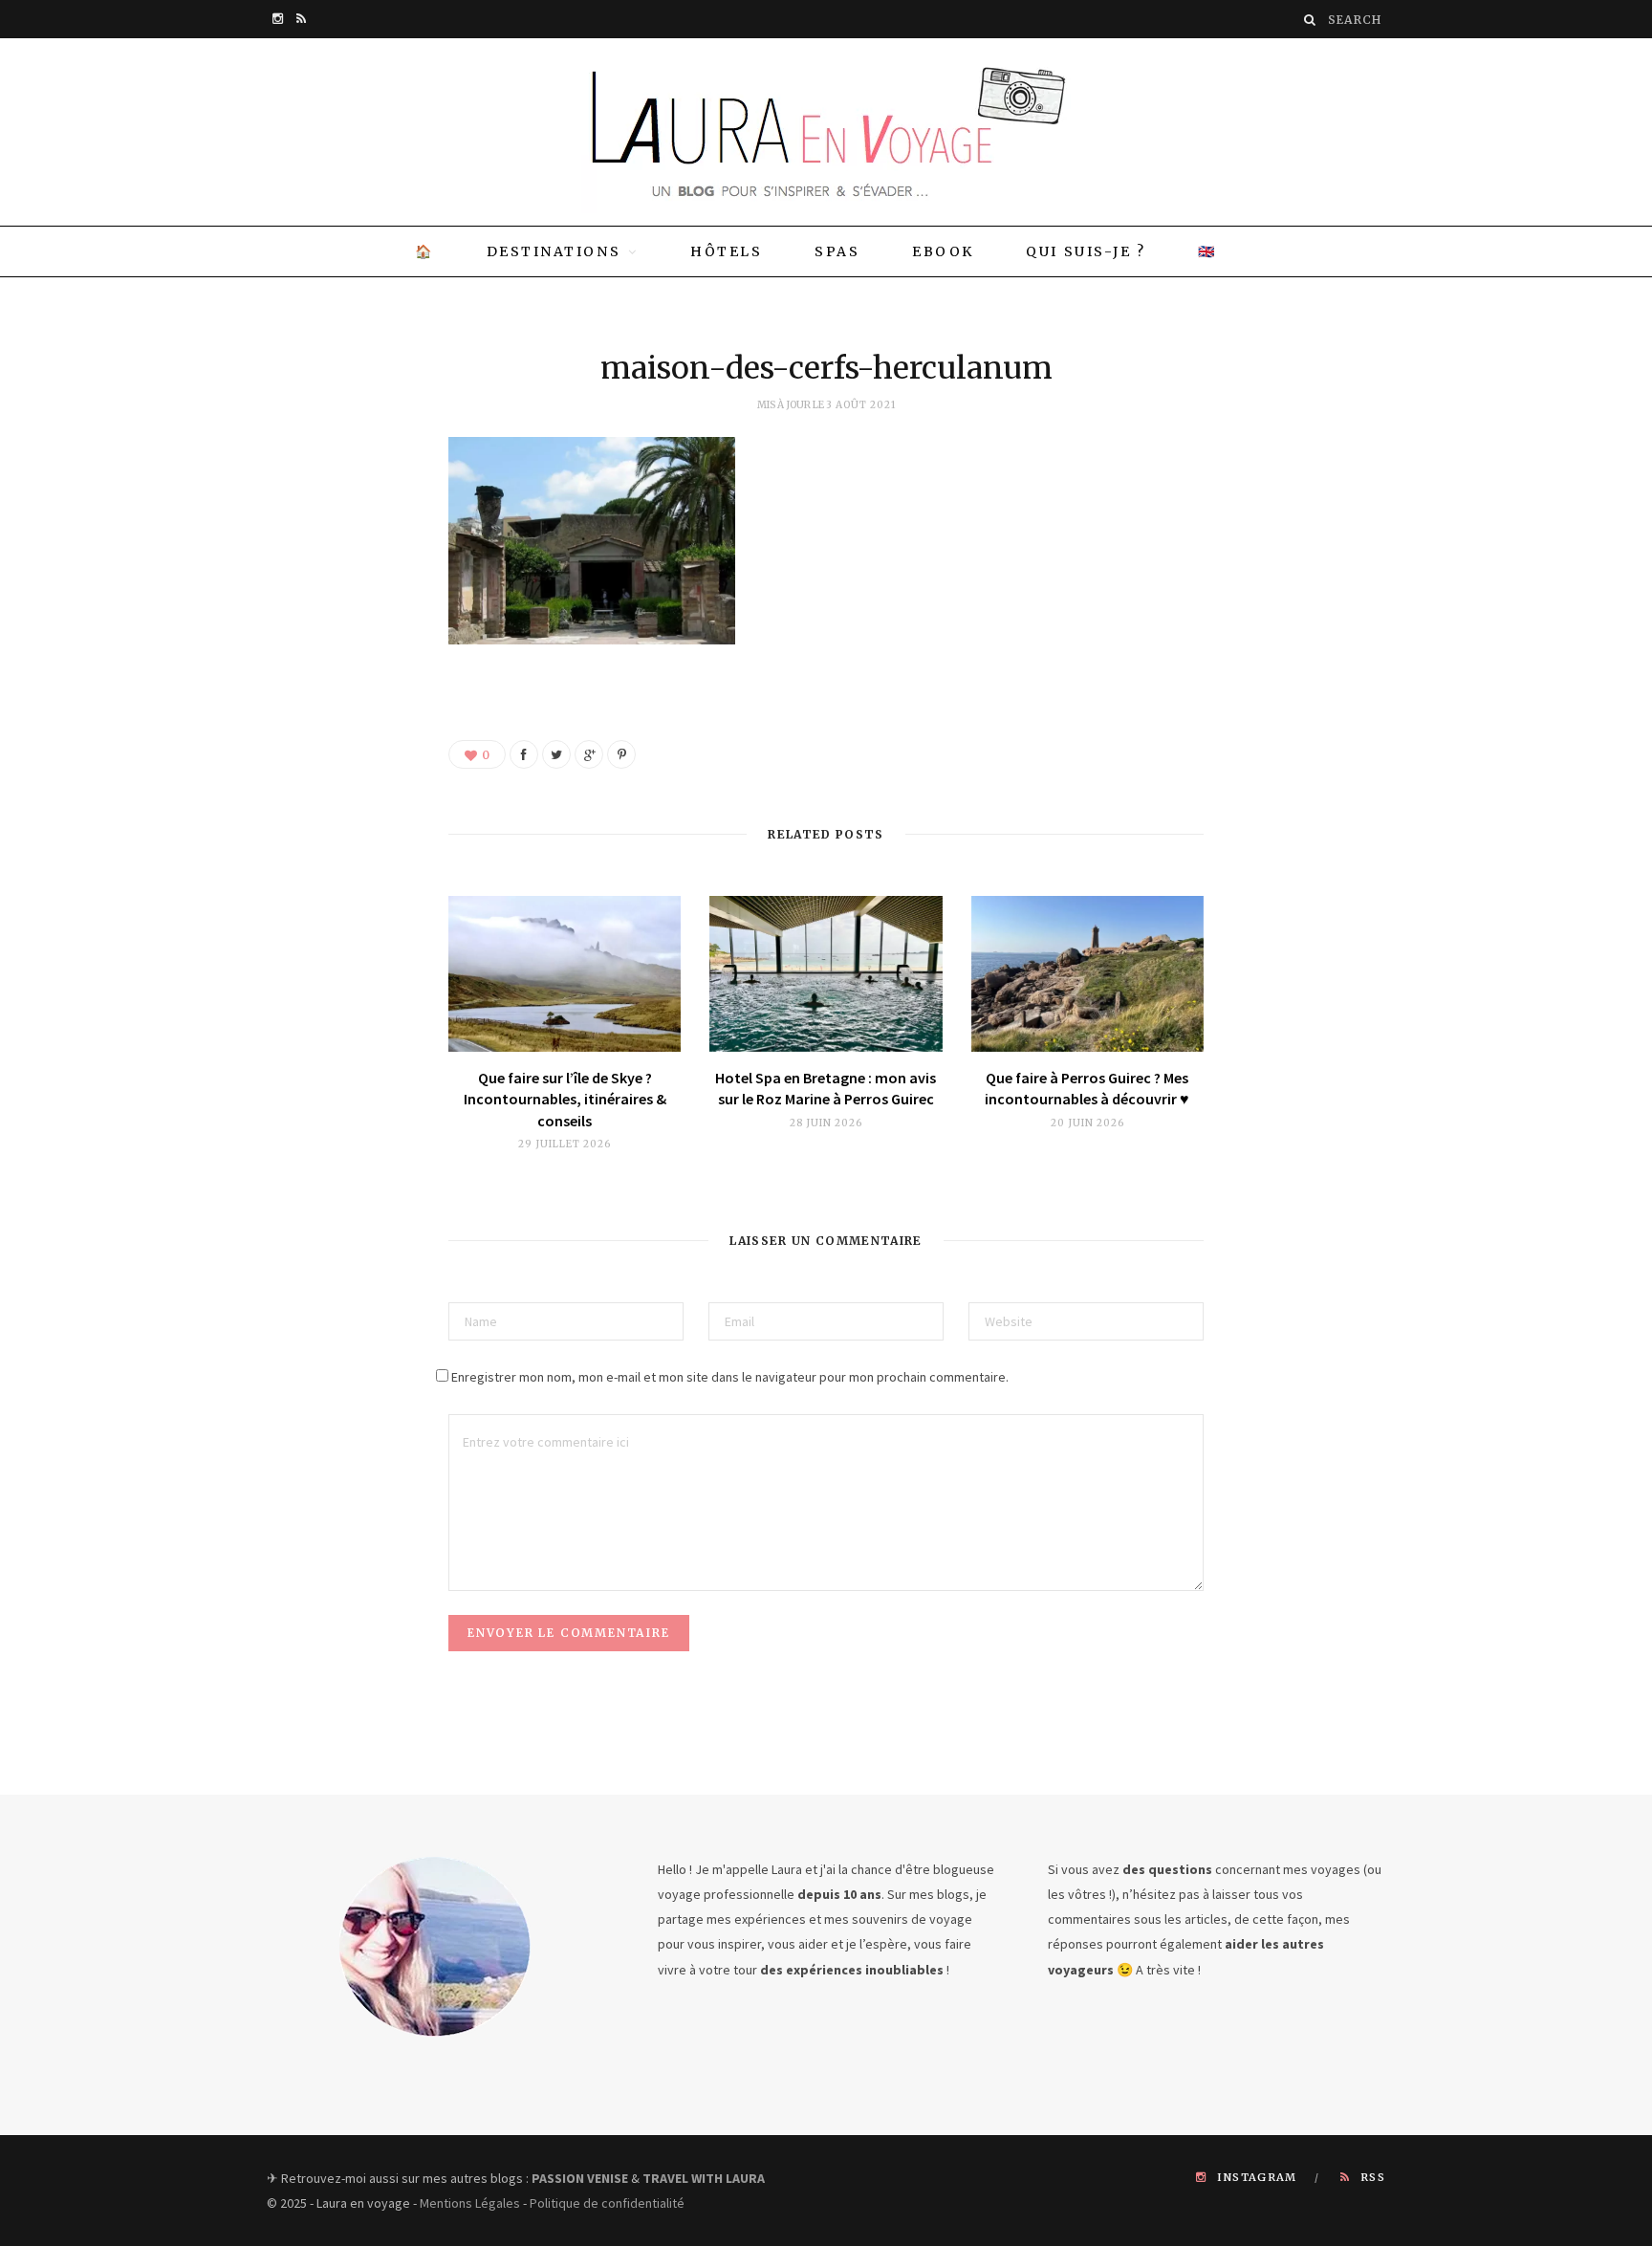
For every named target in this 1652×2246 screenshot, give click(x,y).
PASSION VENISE (580, 2178)
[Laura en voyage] (826, 132)
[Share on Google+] (589, 754)
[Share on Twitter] (556, 754)
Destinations (554, 251)
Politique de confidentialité (607, 2203)
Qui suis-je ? (1086, 251)
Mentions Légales (470, 2203)
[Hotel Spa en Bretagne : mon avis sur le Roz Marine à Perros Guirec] (826, 974)
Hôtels (726, 251)
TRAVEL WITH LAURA (704, 2178)
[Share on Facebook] (524, 754)
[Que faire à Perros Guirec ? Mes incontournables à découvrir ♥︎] (1087, 974)
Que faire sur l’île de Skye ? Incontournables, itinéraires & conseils (565, 1099)
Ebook (943, 251)
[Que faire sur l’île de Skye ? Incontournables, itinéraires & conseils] (565, 974)
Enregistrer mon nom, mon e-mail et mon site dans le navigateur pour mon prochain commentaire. (730, 1377)
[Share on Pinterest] (621, 754)
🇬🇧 (1207, 251)
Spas (837, 251)
